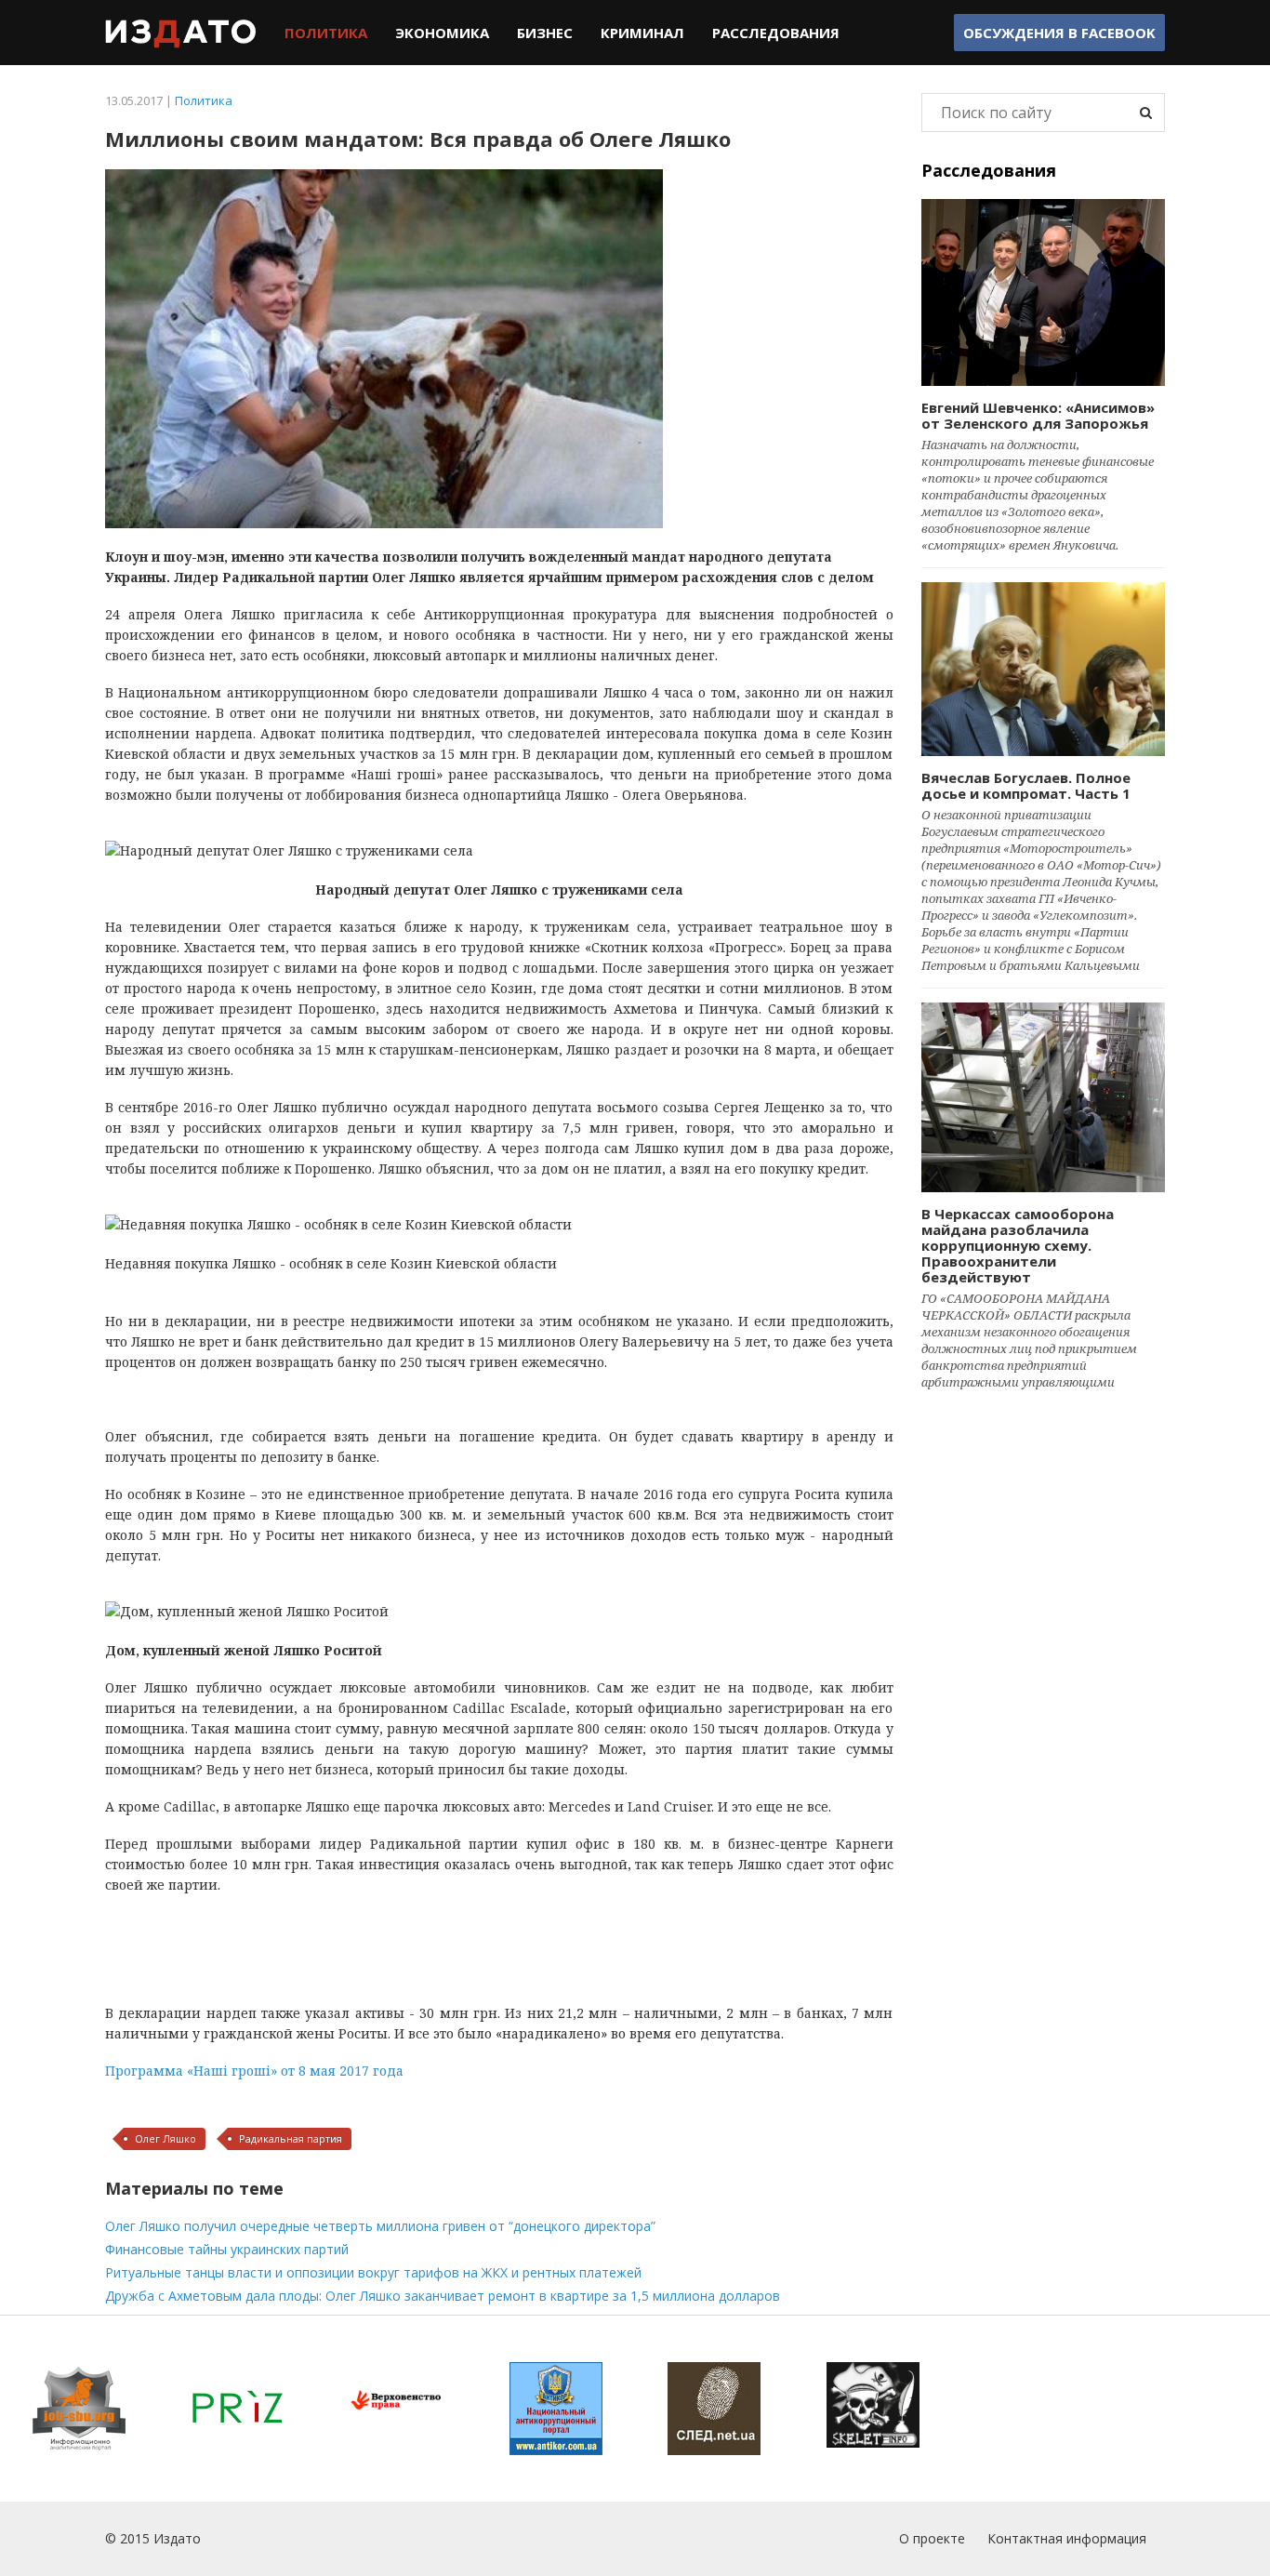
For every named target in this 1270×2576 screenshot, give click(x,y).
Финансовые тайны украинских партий (227, 2249)
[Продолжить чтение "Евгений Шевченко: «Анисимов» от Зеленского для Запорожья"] (1044, 292)
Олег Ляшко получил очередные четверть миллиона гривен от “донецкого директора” (380, 2226)
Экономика (442, 33)
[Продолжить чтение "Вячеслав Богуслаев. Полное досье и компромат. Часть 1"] (1044, 669)
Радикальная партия (291, 2138)
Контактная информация (1067, 2538)
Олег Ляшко (165, 2138)
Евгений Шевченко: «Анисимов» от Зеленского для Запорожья (1038, 415)
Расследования (776, 33)
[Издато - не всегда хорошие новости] (181, 33)
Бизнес (545, 33)
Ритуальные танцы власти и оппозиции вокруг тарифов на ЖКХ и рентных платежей (373, 2272)
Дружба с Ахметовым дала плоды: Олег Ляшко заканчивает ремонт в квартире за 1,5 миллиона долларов (443, 2296)
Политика (326, 33)
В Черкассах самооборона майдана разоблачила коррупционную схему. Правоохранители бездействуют (1018, 1245)
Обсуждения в (1059, 33)
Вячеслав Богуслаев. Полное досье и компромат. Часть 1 (1026, 785)
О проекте (932, 2538)
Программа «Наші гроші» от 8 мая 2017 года (254, 2071)
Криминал (642, 33)
